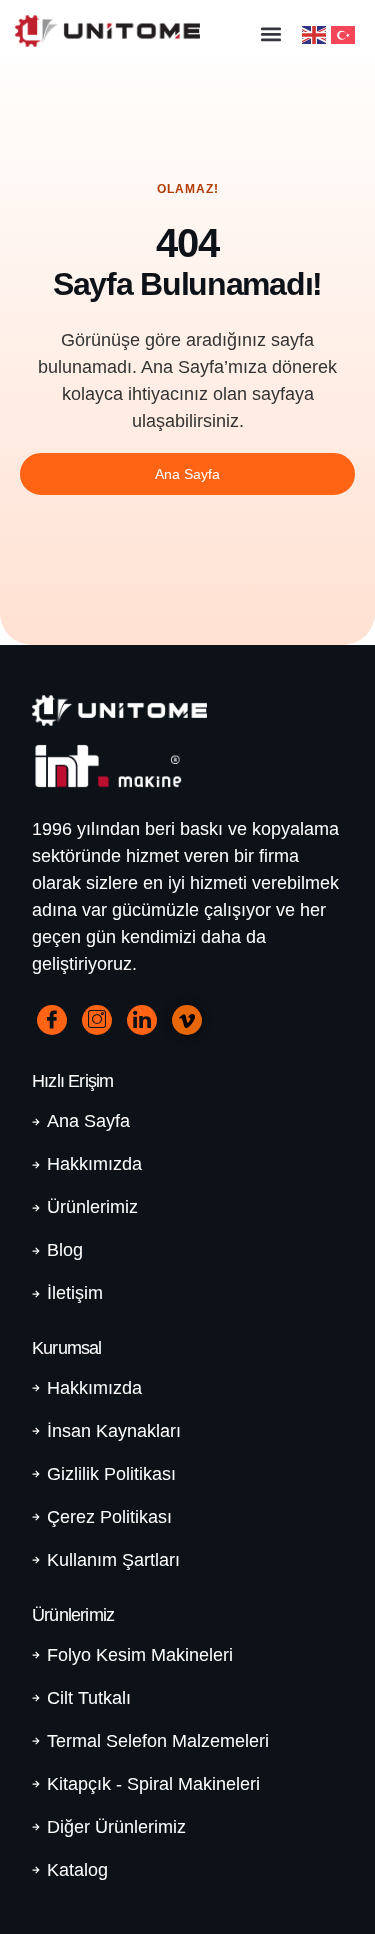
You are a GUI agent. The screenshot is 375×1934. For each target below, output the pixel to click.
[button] (270, 33)
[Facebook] (52, 1020)
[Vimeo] (187, 1020)
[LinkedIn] (142, 1020)
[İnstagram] (97, 1020)
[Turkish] (345, 33)
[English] (316, 33)
